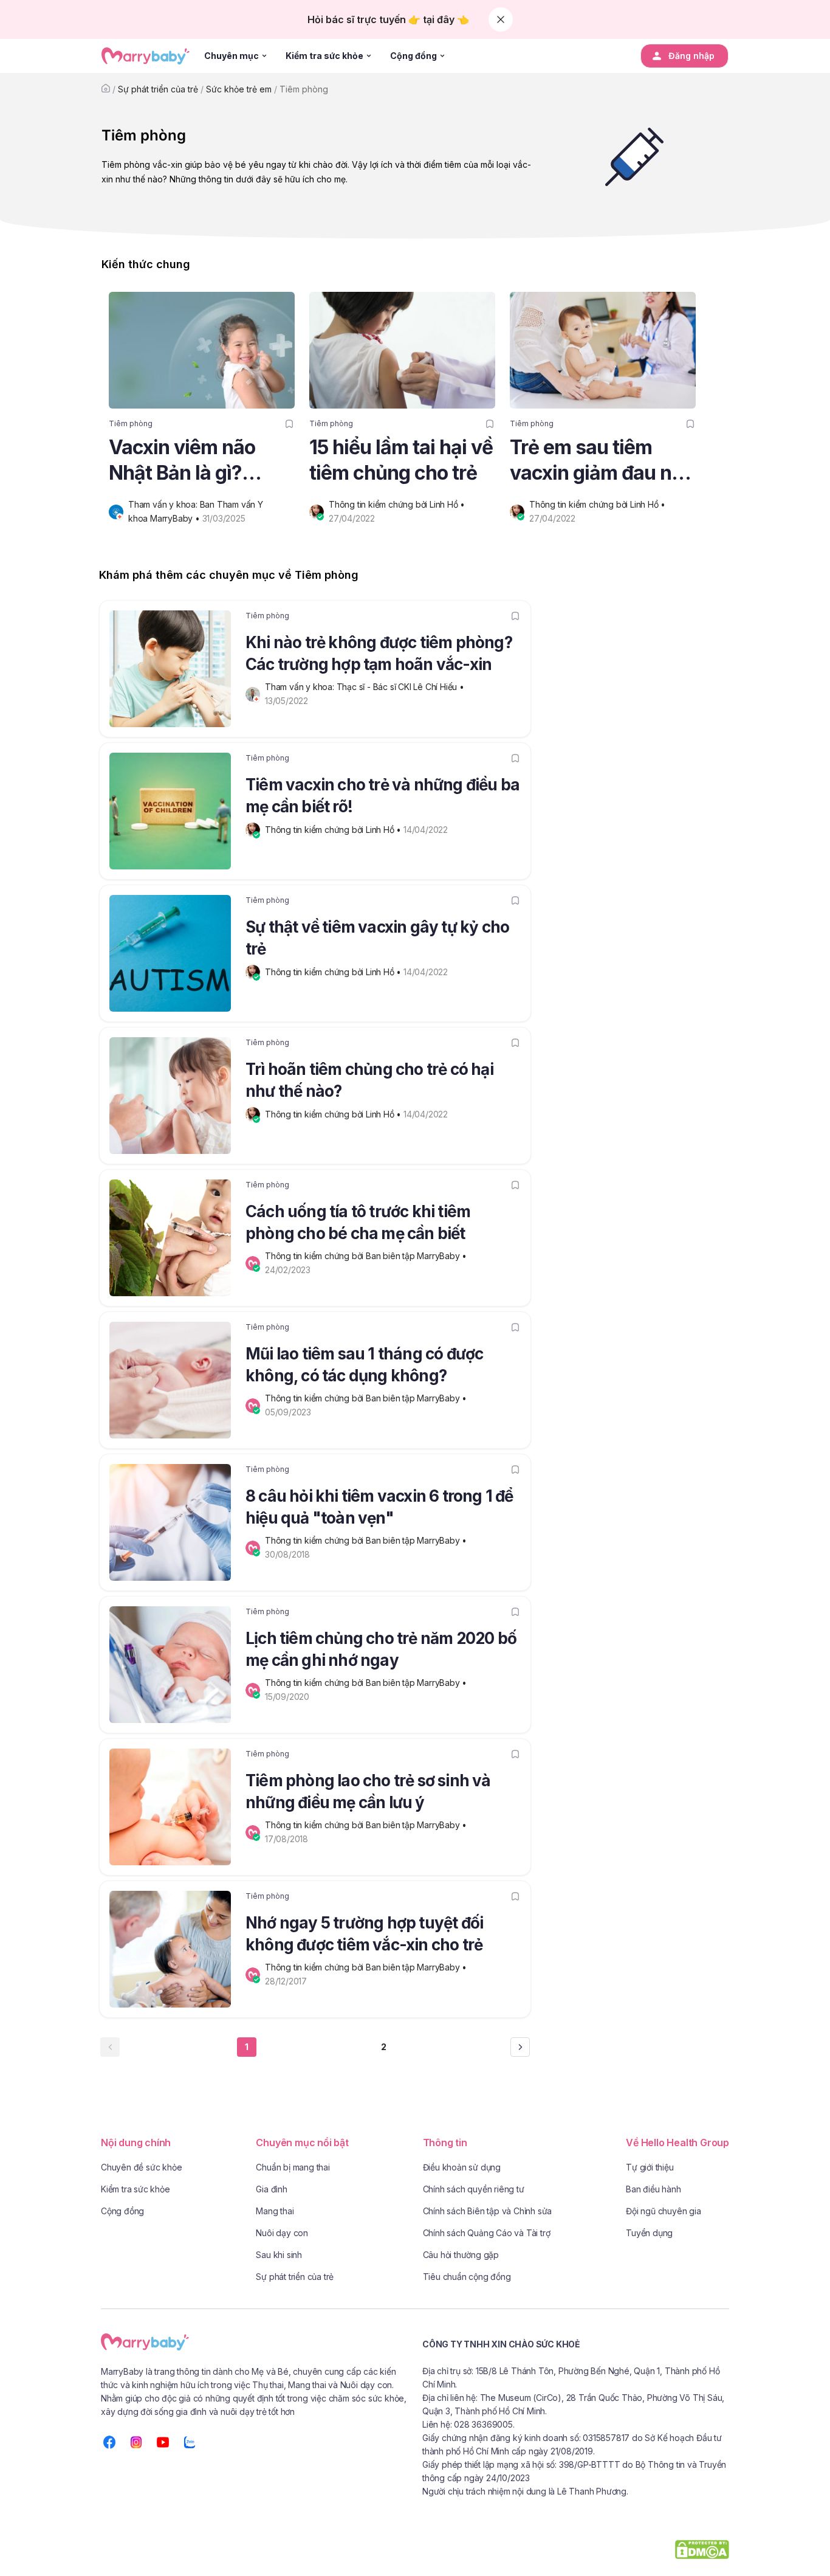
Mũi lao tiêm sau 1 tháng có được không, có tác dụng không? (364, 1365)
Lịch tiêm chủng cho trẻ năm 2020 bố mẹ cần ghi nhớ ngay (381, 1649)
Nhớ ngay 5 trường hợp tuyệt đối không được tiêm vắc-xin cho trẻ (364, 1934)
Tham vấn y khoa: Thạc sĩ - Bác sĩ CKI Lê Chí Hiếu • (366, 687)
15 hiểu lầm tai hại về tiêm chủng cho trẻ (401, 460)
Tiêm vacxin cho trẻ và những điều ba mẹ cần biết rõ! (382, 796)
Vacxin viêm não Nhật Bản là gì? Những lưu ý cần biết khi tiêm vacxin (201, 461)
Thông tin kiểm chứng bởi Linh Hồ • (398, 504)
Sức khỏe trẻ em (239, 89)
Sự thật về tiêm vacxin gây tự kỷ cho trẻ (377, 938)
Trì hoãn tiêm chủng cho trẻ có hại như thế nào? (369, 1080)
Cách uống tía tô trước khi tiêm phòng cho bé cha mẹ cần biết (358, 1222)
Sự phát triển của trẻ (158, 89)
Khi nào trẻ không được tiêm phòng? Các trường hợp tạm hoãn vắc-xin (379, 653)
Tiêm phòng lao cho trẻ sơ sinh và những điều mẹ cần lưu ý (368, 1791)
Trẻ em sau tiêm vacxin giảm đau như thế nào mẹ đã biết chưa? (602, 461)
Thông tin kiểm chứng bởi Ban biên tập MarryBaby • (367, 1256)
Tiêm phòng (304, 89)
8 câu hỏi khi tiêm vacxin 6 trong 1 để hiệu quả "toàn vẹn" (379, 1507)
